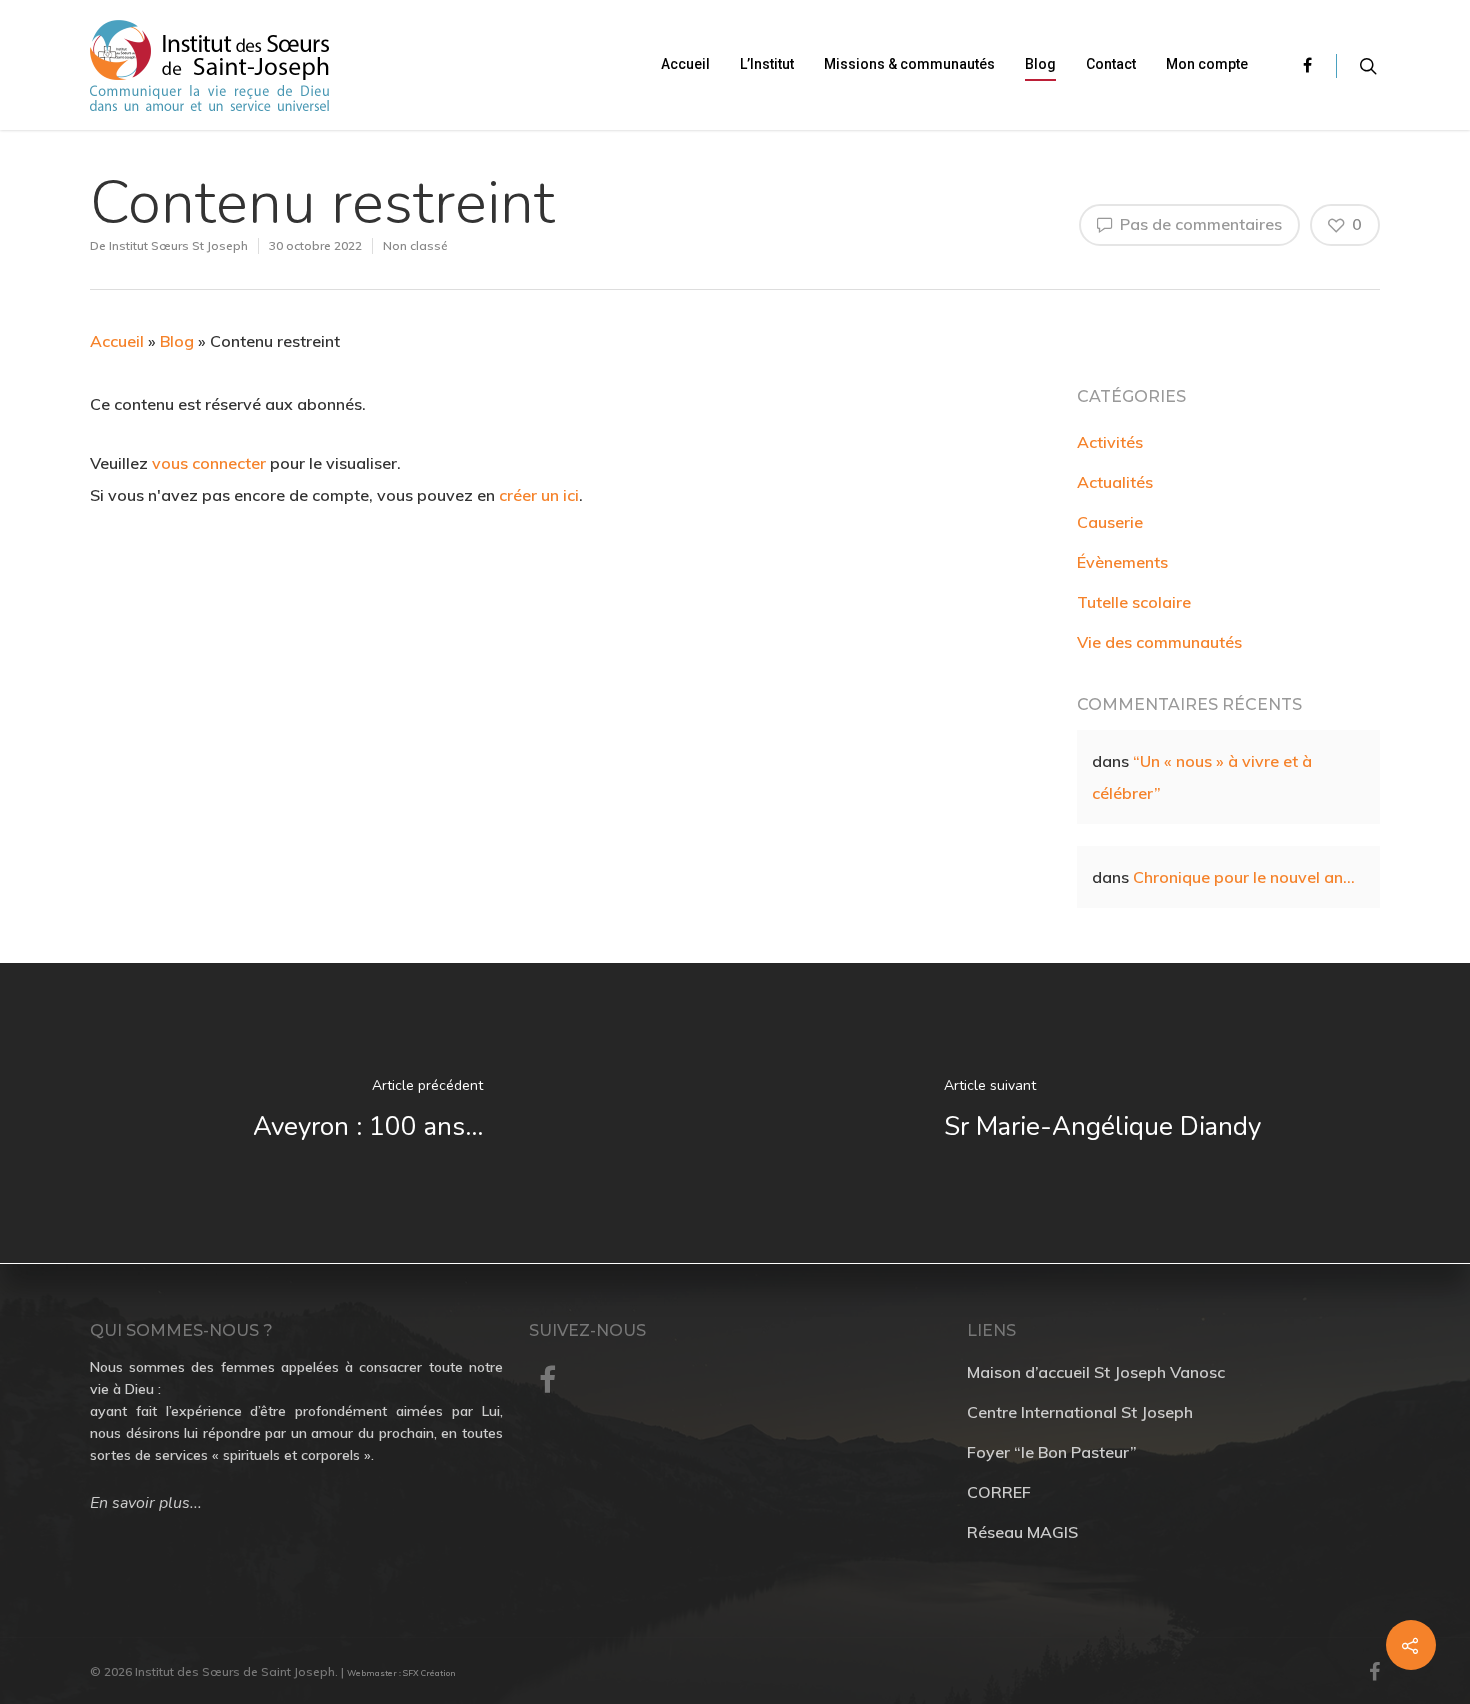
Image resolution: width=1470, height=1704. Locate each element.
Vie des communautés (1159, 642)
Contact (1111, 64)
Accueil (685, 64)
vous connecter (209, 463)
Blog (1040, 64)
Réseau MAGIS (1022, 1532)
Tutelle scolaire (1134, 602)
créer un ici (539, 495)
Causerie (1110, 522)
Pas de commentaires (1199, 224)
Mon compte (1207, 64)
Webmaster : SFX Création (401, 1673)
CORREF (999, 1492)
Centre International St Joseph (1080, 1412)
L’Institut (767, 64)
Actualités (1115, 482)
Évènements (1122, 562)
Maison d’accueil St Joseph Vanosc (1096, 1372)
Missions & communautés (909, 64)
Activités (1110, 442)
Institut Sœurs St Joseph (178, 245)
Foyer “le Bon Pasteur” (1052, 1452)
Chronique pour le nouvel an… (1244, 877)
